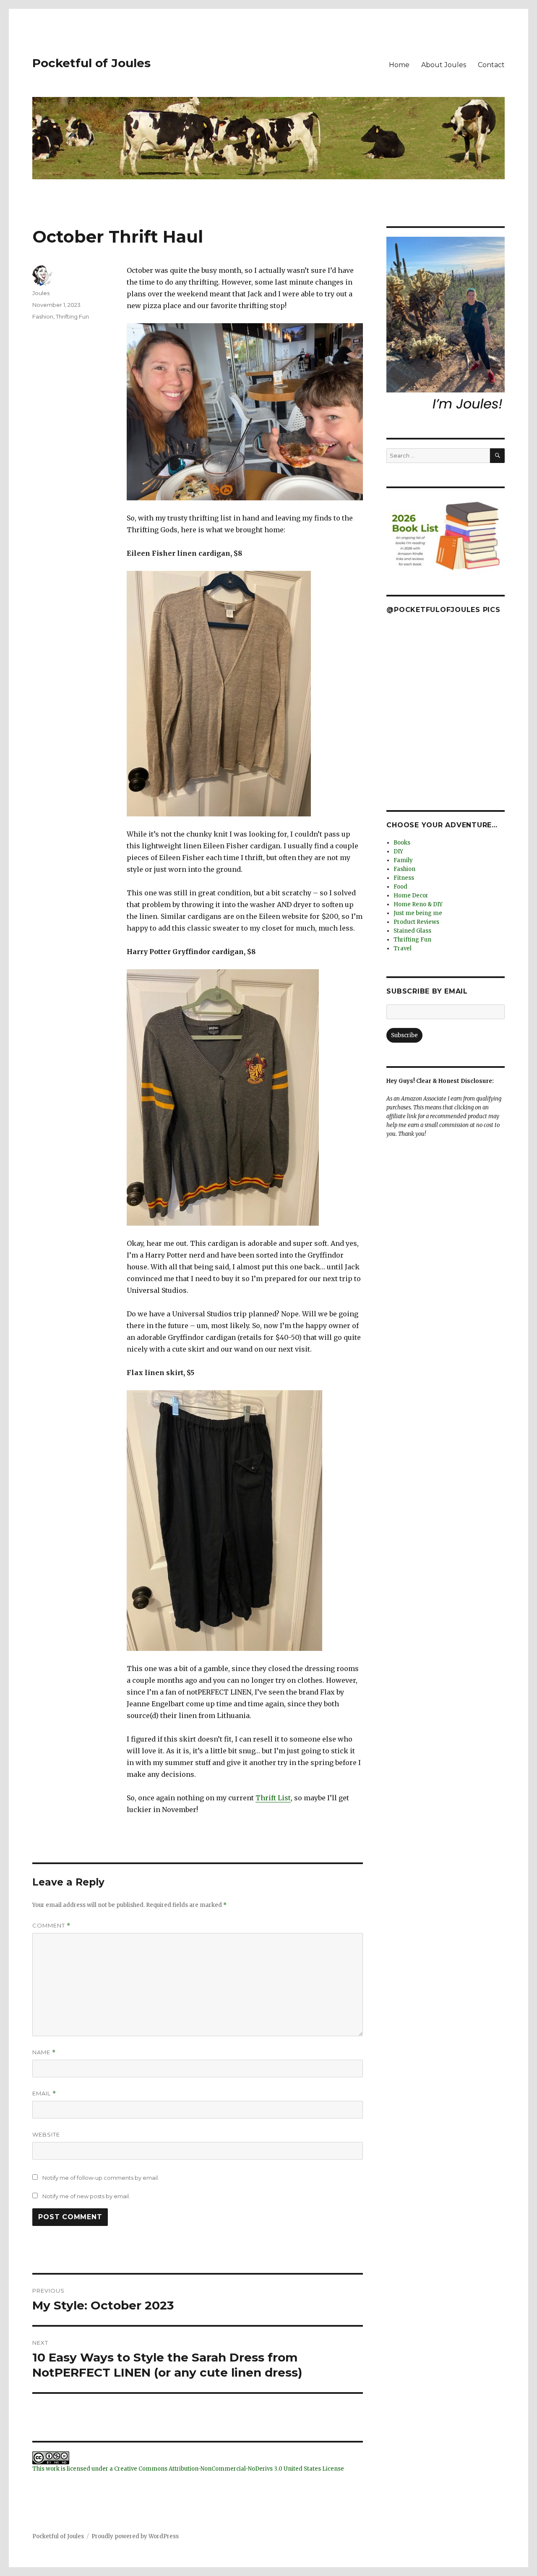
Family (403, 860)
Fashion (43, 316)
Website (46, 2134)
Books (402, 843)
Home (399, 65)
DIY (398, 851)
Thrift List (273, 1798)
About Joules (444, 65)
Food (400, 887)
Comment (51, 1926)
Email (44, 2093)
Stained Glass (412, 931)
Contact (491, 65)
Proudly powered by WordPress (135, 2536)
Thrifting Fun (72, 316)
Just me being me (418, 913)
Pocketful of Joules (91, 63)
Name (44, 2052)
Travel (403, 948)
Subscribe (404, 1035)
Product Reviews (416, 922)
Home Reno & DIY (418, 904)
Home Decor (411, 896)
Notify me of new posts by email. (86, 2196)
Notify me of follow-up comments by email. (101, 2178)
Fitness (404, 878)
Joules (41, 293)
